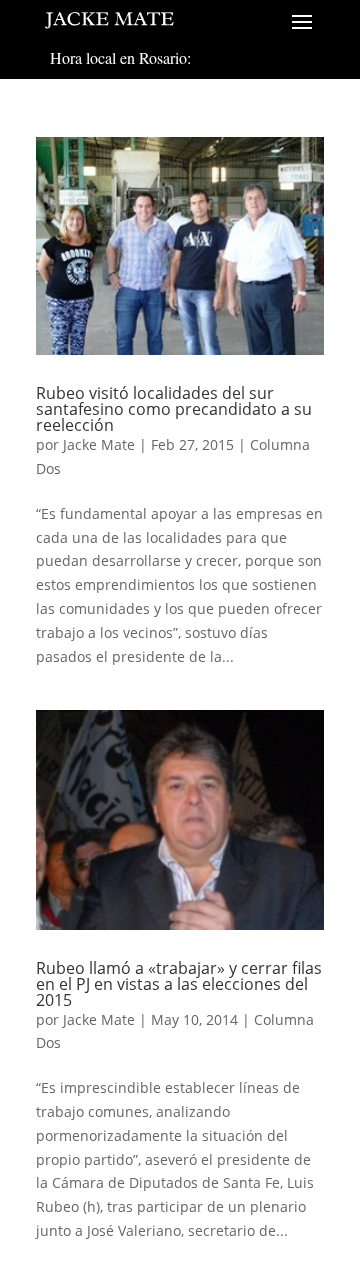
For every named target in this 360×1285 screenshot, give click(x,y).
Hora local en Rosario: (120, 57)
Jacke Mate (99, 444)
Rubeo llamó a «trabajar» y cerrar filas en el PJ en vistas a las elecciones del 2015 (179, 984)
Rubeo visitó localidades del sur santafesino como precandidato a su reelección (174, 409)
